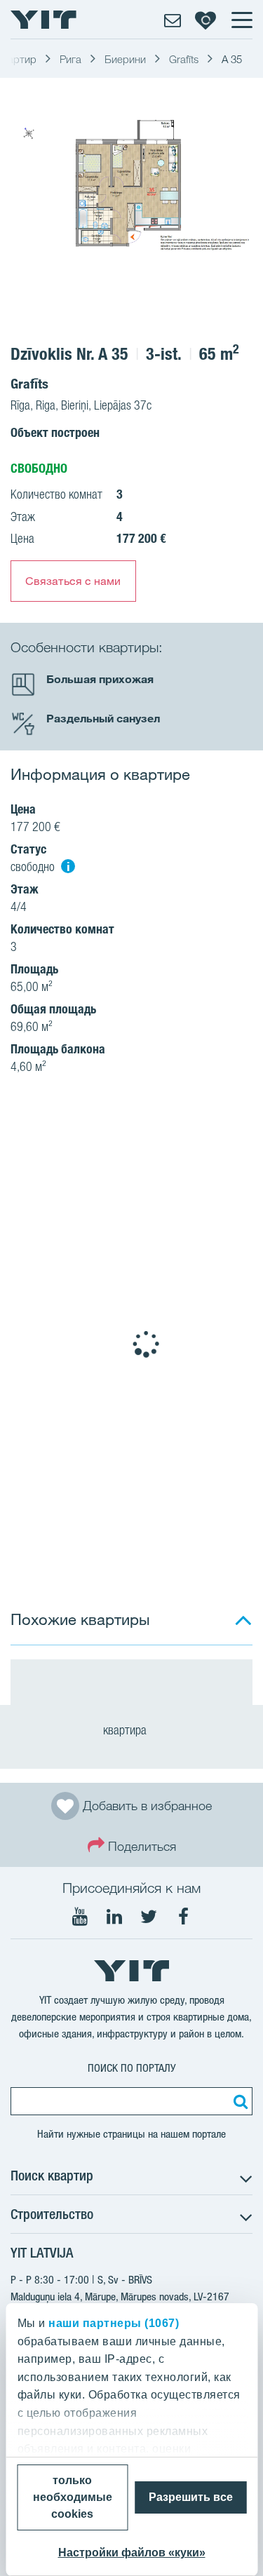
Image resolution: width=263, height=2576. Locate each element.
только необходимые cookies (73, 2497)
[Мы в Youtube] (80, 1917)
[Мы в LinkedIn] (114, 1917)
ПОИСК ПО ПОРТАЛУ (132, 2068)
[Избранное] (205, 20)
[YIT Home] (43, 20)
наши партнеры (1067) (114, 2323)
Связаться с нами (73, 581)
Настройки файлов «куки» (132, 2553)
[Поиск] (238, 2101)
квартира (126, 1730)
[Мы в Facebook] (183, 1917)
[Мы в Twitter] (149, 1917)
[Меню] (241, 20)
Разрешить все (191, 2497)
